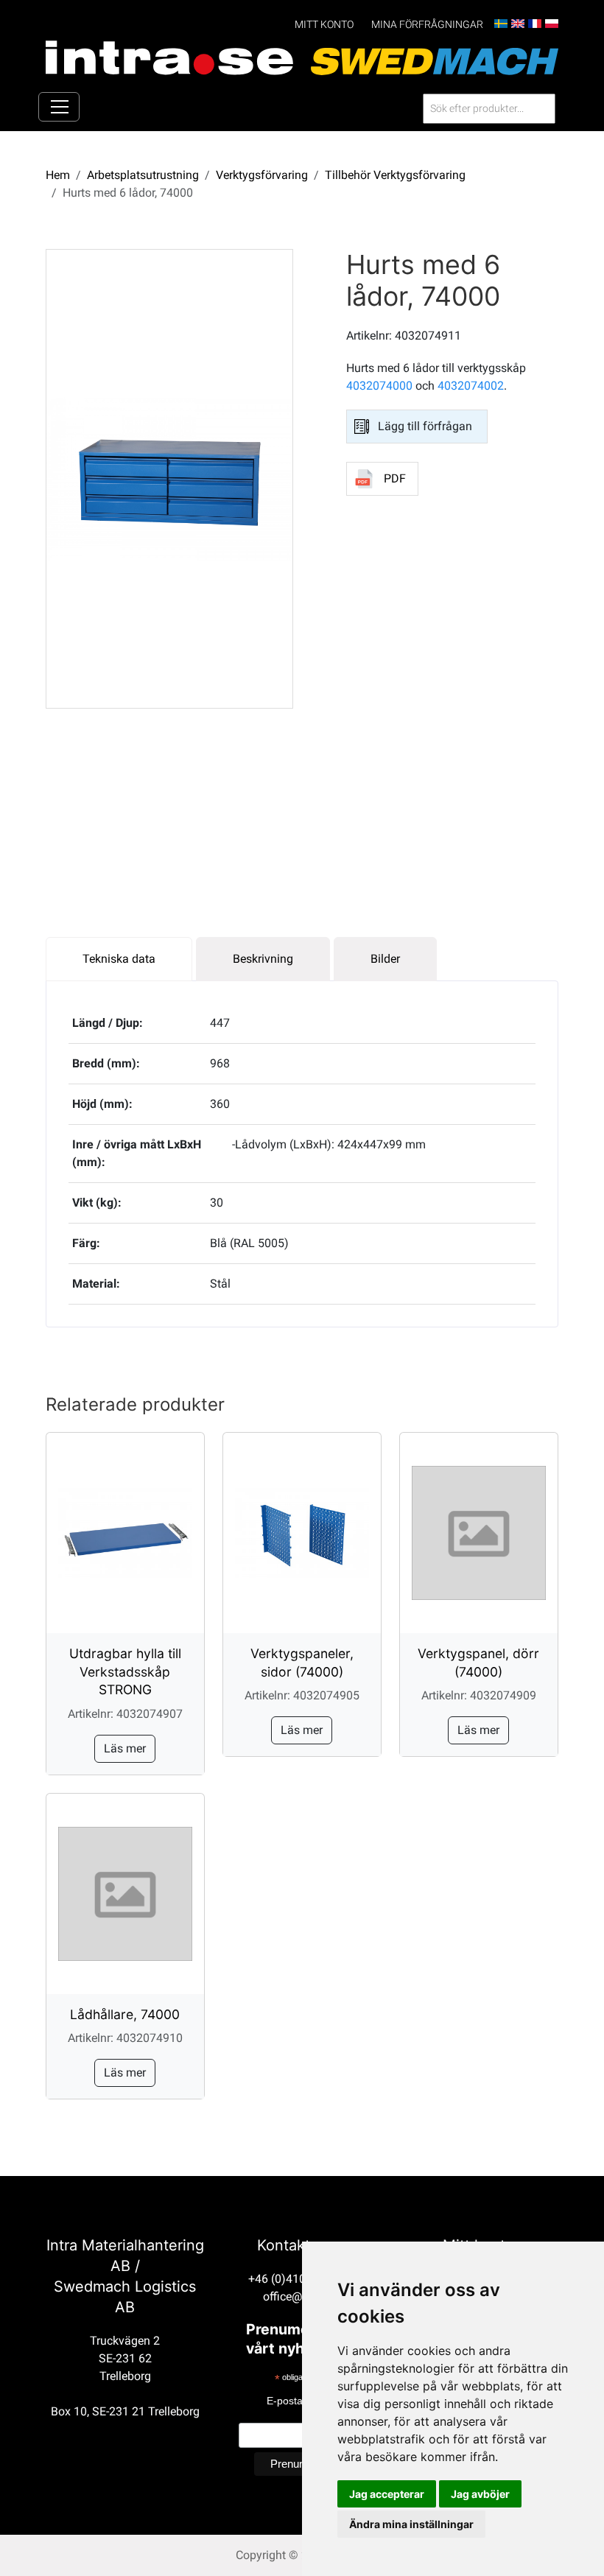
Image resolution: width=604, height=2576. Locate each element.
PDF (395, 478)
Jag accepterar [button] (387, 2494)
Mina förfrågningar (427, 25)
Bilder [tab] (385, 959)
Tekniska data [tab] (119, 959)
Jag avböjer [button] (480, 2494)
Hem (58, 175)
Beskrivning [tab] (263, 959)
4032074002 (471, 386)
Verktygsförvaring (262, 175)
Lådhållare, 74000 (125, 2014)
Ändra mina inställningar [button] (411, 2524)
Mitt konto (324, 25)
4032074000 (379, 386)
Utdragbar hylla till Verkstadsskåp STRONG (125, 1671)
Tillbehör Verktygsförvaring (395, 175)
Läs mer (125, 1748)
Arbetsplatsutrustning (143, 175)
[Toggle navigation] (59, 107)
